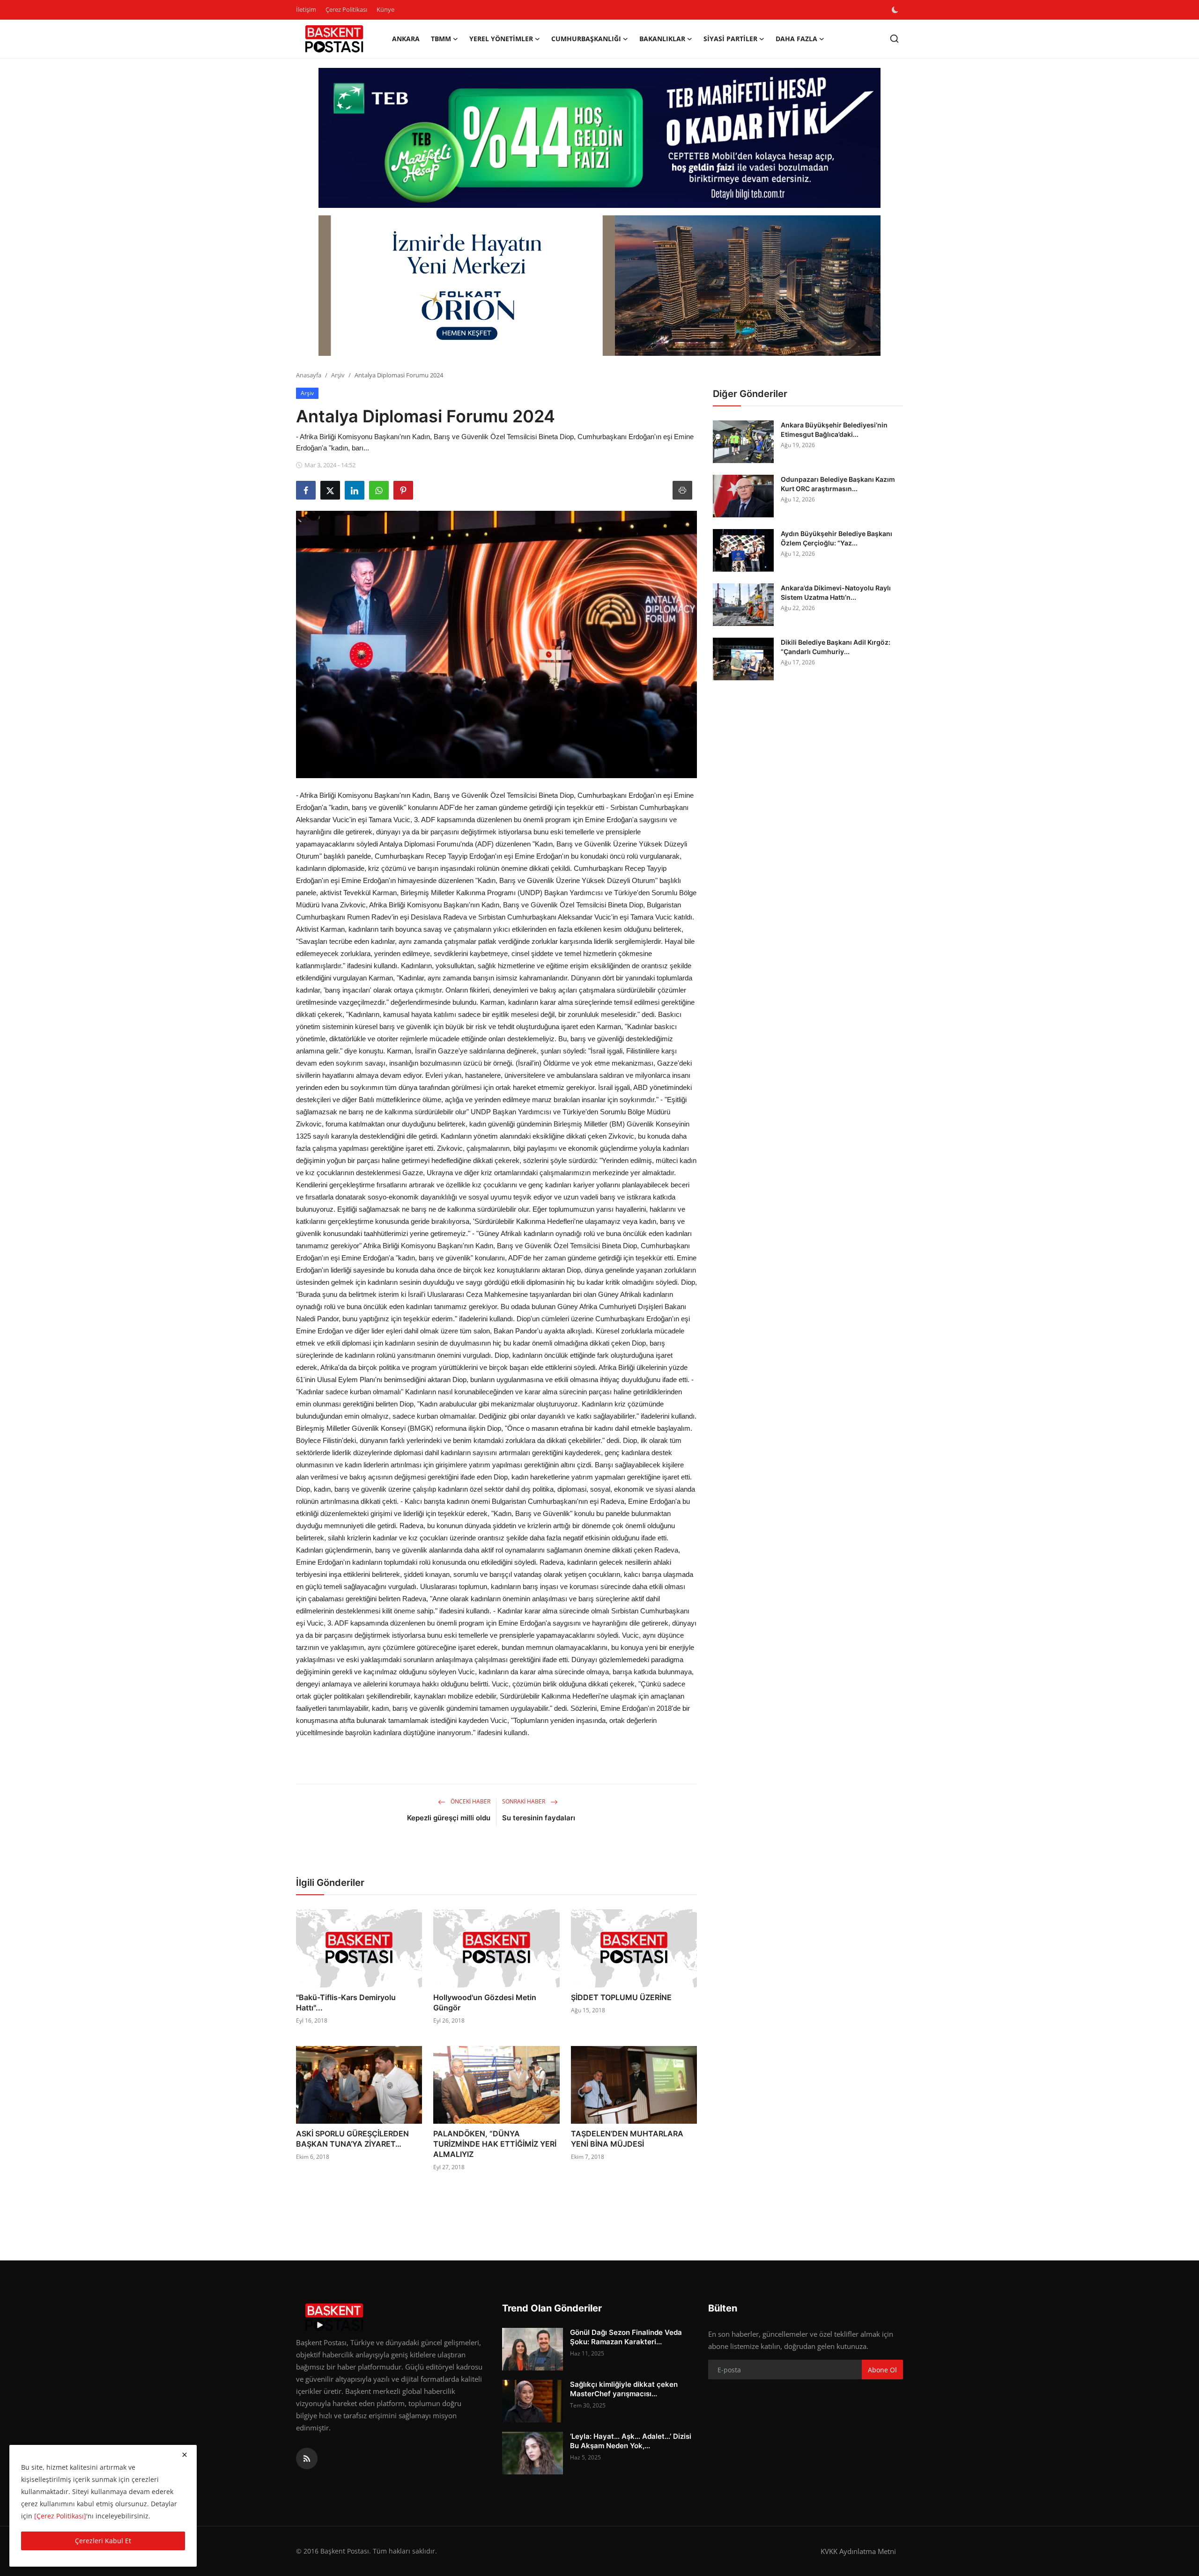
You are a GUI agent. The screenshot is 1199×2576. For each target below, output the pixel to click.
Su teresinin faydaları (539, 1818)
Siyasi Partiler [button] (730, 39)
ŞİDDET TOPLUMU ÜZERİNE (621, 1997)
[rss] (307, 2458)
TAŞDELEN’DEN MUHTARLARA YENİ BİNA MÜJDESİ (627, 2139)
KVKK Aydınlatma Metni (858, 2551)
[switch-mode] (896, 10)
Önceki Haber (470, 1801)
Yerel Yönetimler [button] (501, 39)
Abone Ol (882, 2370)
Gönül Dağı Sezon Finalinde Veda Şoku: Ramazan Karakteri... (626, 2337)
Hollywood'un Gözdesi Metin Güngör (485, 2002)
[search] (894, 39)
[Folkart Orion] (599, 286)
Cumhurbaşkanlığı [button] (586, 39)
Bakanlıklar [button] (662, 39)
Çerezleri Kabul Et (103, 2541)
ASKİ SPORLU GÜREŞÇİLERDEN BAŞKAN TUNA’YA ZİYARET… (352, 2139)
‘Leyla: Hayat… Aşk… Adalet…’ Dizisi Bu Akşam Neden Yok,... (631, 2441)
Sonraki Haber (524, 1801)
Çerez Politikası (346, 9)
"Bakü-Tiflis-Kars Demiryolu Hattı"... (346, 2002)
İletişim (306, 9)
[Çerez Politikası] (60, 2516)
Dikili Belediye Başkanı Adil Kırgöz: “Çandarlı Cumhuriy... (836, 647)
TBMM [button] (441, 39)
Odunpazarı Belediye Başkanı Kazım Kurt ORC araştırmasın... (838, 484)
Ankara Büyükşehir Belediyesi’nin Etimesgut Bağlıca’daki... (834, 430)
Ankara (406, 39)
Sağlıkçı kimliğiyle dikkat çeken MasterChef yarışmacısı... (624, 2389)
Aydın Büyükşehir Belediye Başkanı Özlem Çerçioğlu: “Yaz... (836, 538)
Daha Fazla (796, 39)
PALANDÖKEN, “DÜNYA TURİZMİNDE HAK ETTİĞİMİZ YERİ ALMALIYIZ (495, 2144)
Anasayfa (309, 375)
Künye (385, 9)
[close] (185, 2455)
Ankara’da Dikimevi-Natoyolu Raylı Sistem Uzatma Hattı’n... (836, 592)
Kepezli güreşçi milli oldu (449, 1818)
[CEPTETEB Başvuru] (599, 138)
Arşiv (338, 375)
